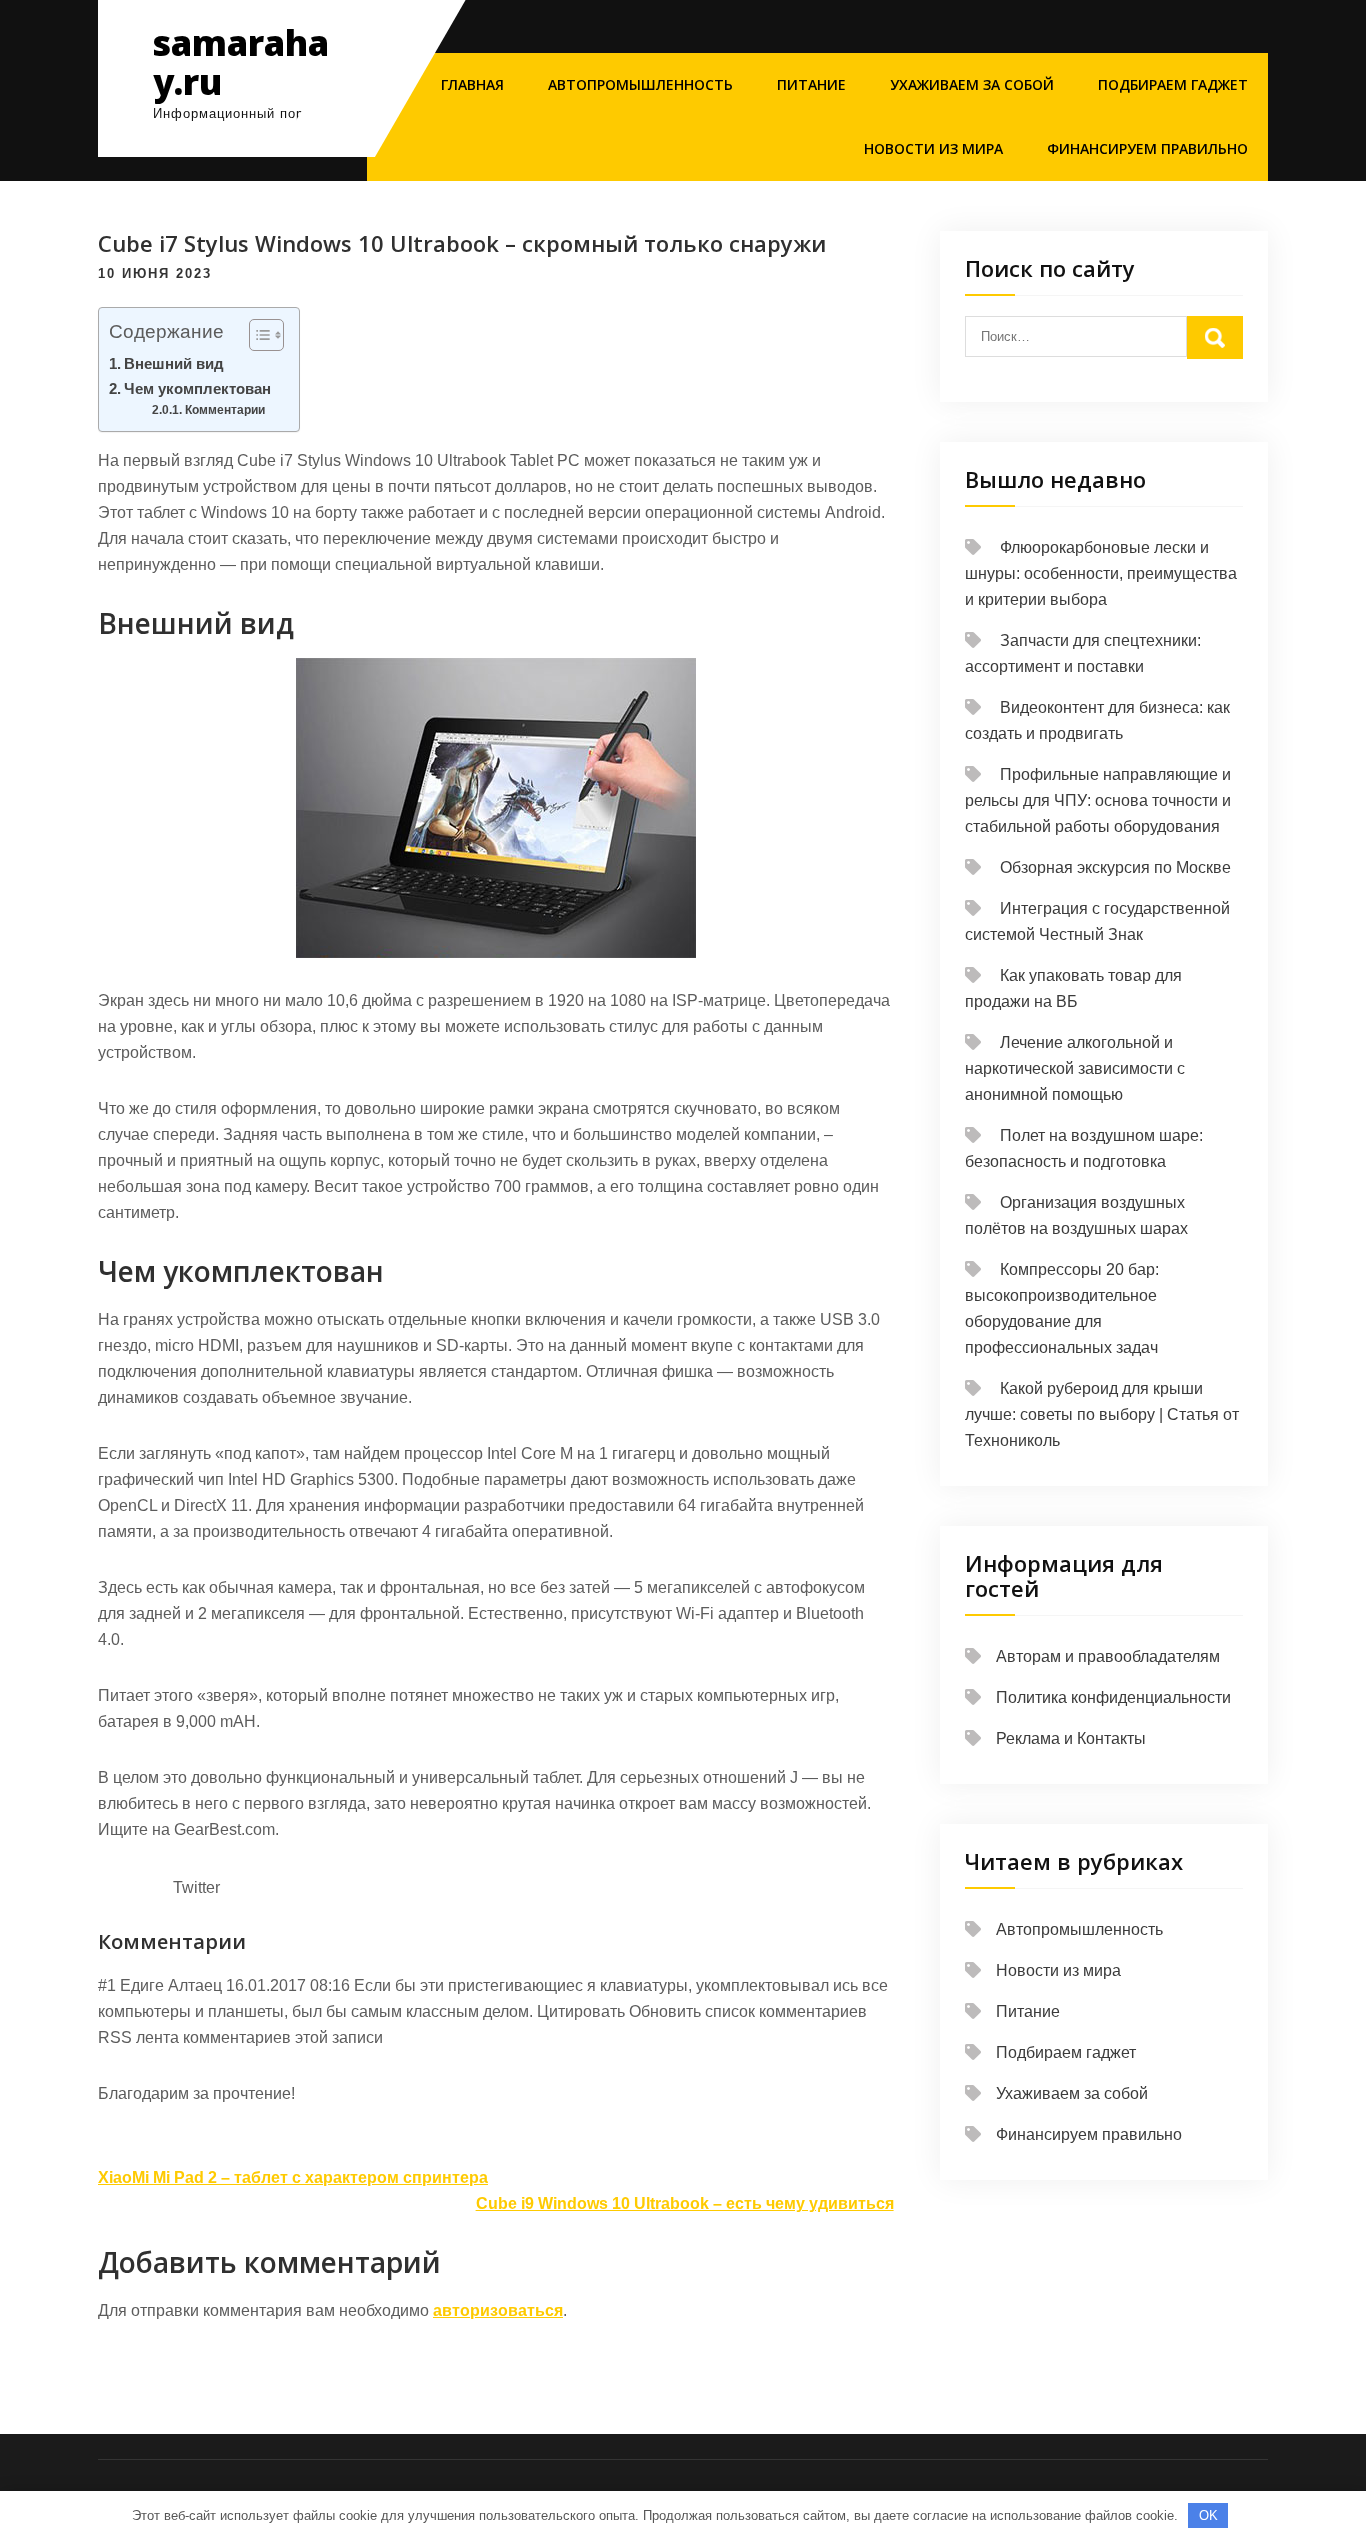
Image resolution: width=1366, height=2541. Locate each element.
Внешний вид (174, 363)
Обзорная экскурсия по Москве (1115, 867)
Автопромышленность (640, 84)
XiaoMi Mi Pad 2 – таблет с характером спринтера (293, 2177)
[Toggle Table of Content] (256, 335)
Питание (811, 84)
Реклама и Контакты (1071, 1738)
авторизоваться (498, 2310)
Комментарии (229, 410)
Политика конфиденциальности (1113, 1697)
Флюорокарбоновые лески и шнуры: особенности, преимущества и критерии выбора (1101, 573)
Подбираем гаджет (1173, 84)
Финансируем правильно (1147, 148)
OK (1208, 2515)
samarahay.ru (241, 62)
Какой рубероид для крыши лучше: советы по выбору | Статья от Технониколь (1102, 1414)
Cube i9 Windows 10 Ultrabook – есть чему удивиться (685, 2203)
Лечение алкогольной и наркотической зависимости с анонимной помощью (1075, 1068)
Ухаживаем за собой (972, 84)
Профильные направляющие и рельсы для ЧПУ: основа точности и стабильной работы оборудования (1098, 800)
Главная (472, 84)
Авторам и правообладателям (1108, 1656)
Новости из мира (933, 148)
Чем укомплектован (197, 388)
